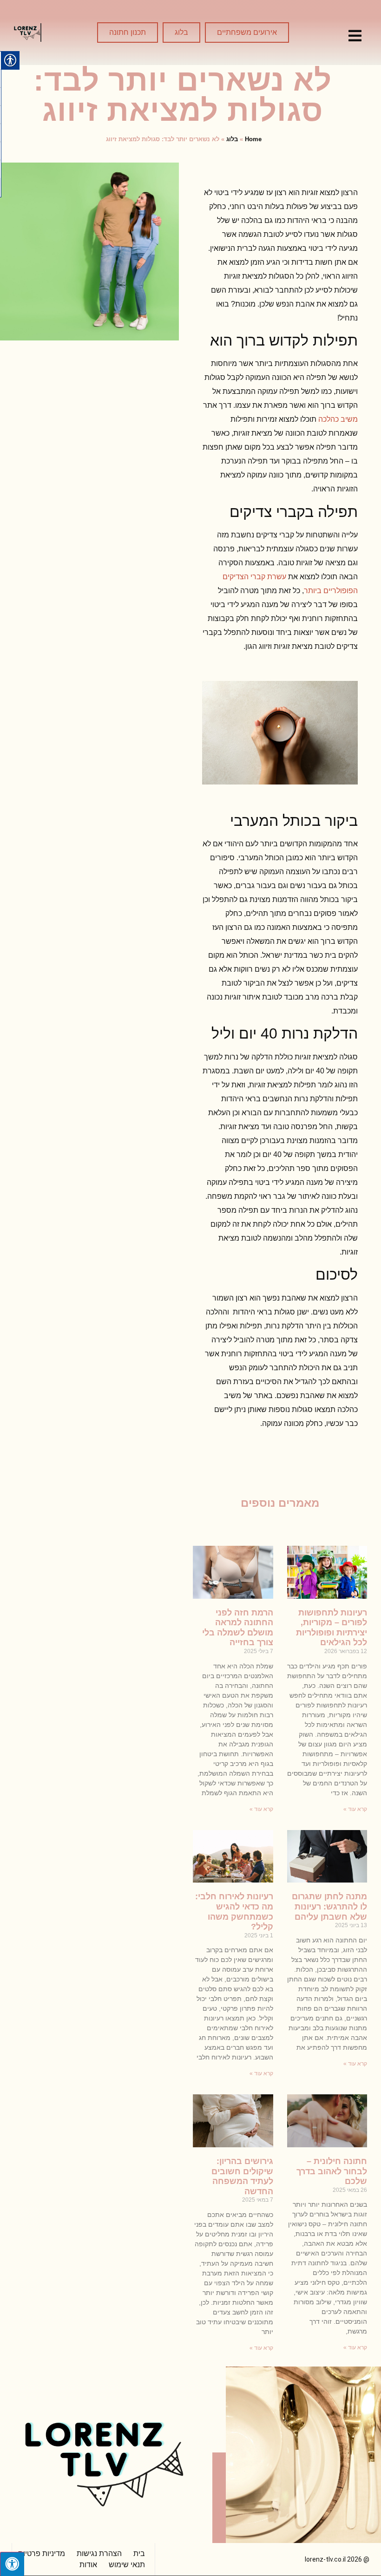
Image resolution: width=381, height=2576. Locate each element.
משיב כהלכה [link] (338, 419)
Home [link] (253, 139)
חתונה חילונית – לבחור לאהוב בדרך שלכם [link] (332, 2171)
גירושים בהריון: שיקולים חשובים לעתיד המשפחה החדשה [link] (242, 2176)
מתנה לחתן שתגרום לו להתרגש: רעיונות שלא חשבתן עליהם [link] (329, 1906)
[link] (355, 36)
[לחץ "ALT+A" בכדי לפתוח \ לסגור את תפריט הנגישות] (12, 2564)
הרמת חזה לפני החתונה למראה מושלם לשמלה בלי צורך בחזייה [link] (238, 1628)
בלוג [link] (232, 139)
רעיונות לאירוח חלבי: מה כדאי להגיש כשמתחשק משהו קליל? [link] (234, 1912)
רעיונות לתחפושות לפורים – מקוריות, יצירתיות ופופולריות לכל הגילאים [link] (332, 1628)
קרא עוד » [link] (355, 1809)
